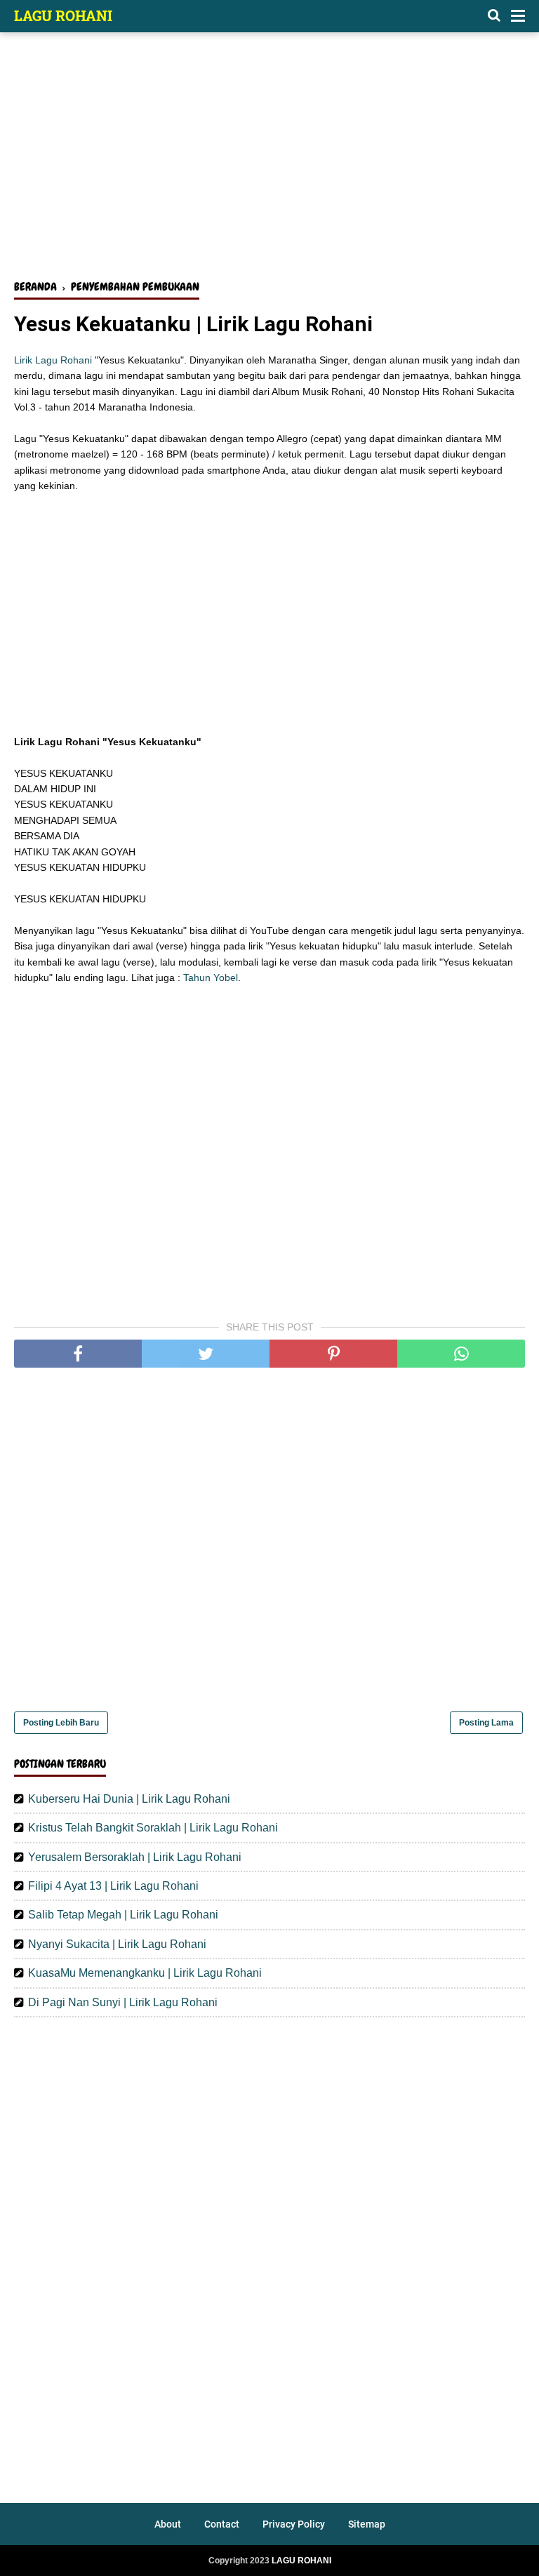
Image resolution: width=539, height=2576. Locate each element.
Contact (222, 2524)
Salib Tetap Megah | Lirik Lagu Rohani (123, 1915)
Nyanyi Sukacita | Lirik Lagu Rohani (117, 1944)
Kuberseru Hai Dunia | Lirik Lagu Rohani (129, 1799)
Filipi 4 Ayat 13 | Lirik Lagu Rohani (113, 1886)
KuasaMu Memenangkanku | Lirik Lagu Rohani (145, 1973)
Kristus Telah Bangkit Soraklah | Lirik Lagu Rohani (153, 1828)
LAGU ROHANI (63, 15)
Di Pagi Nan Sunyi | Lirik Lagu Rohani (123, 2002)
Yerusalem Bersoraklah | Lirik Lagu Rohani (135, 1857)
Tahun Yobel (211, 977)
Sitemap (367, 2524)
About (168, 2524)
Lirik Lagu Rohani (53, 360)
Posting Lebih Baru (61, 1723)
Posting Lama (486, 1723)
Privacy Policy (294, 2524)
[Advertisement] (269, 160)
